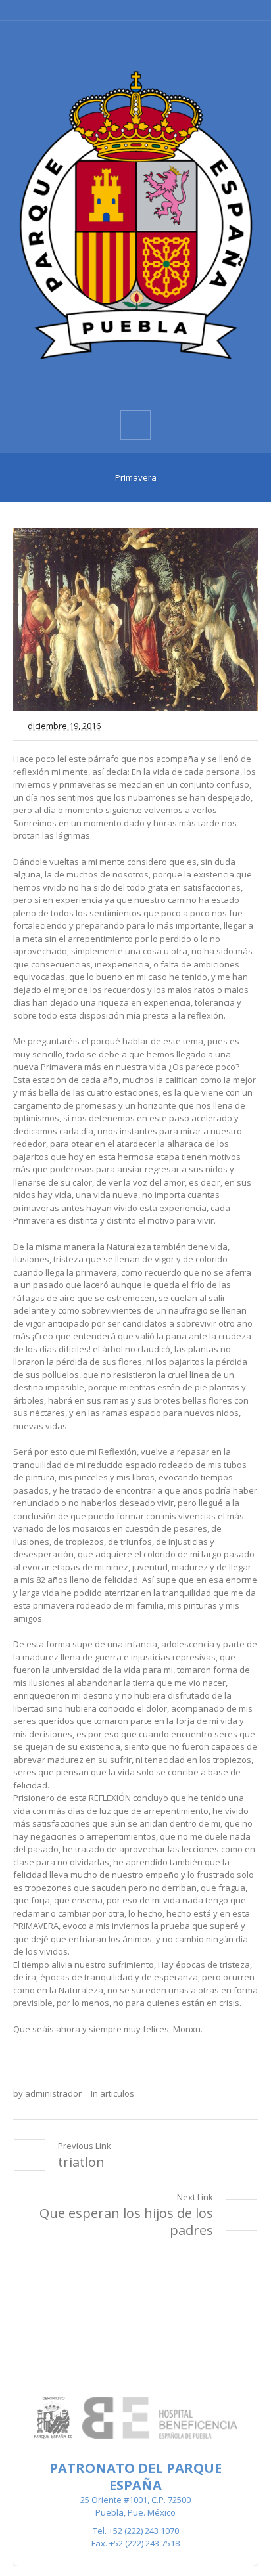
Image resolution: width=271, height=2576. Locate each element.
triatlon (81, 2162)
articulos (117, 2093)
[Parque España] (135, 214)
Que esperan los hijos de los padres (126, 2222)
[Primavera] (135, 620)
